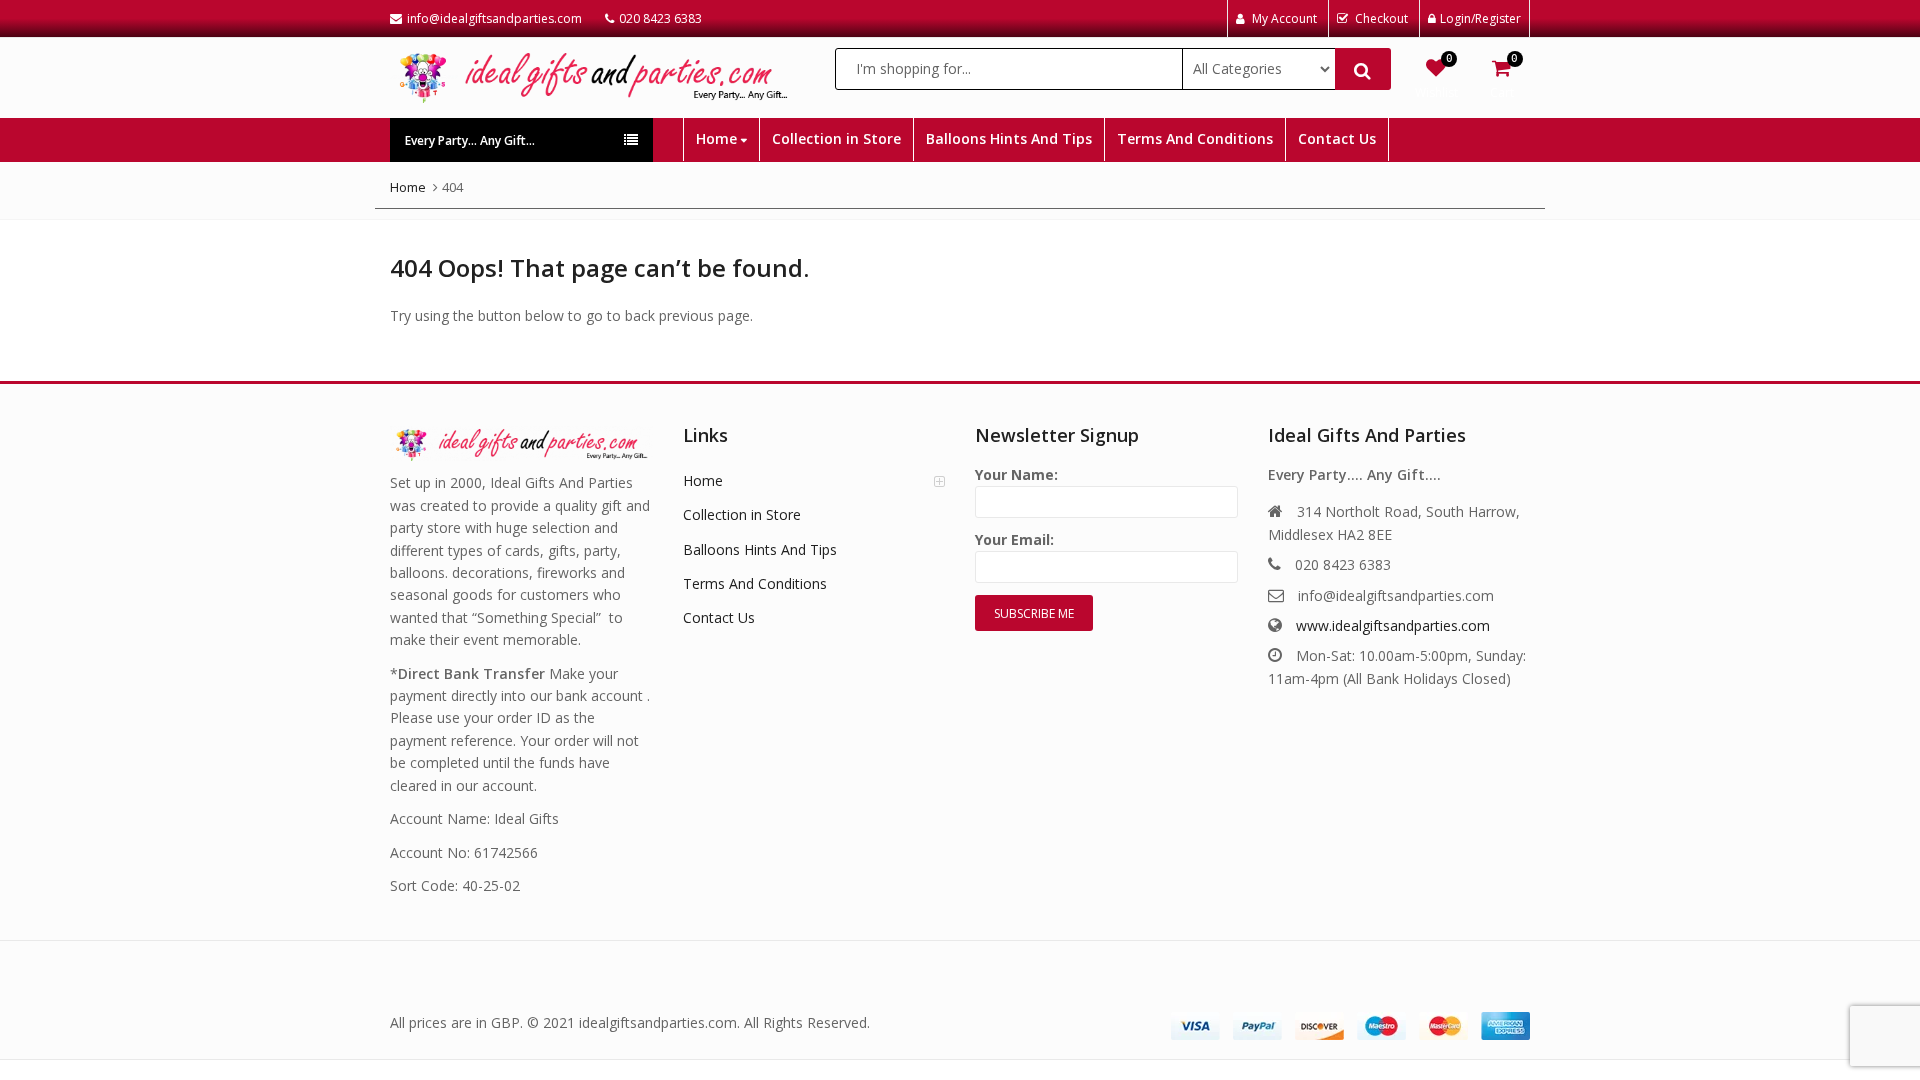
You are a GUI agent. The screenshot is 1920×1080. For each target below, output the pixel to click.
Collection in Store (836, 138)
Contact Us (1337, 138)
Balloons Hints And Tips (1009, 138)
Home (718, 138)
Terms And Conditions (1195, 138)
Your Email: (1014, 539)
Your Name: (1016, 474)
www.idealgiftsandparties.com (1393, 625)
